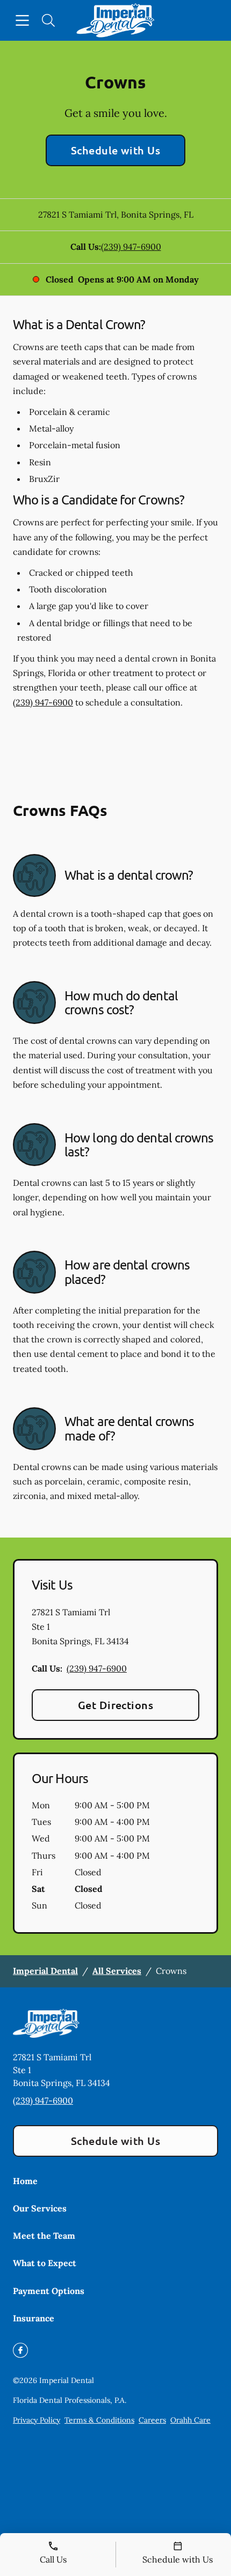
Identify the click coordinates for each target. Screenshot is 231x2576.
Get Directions (116, 1705)
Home (25, 2181)
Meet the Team (44, 2236)
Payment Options (49, 2291)
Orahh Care (190, 2420)
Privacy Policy (37, 2420)
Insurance (34, 2318)
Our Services (40, 2208)
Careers (152, 2420)
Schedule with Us (116, 150)
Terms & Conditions (99, 2420)
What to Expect (45, 2263)
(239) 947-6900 (131, 247)
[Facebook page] (20, 2350)
